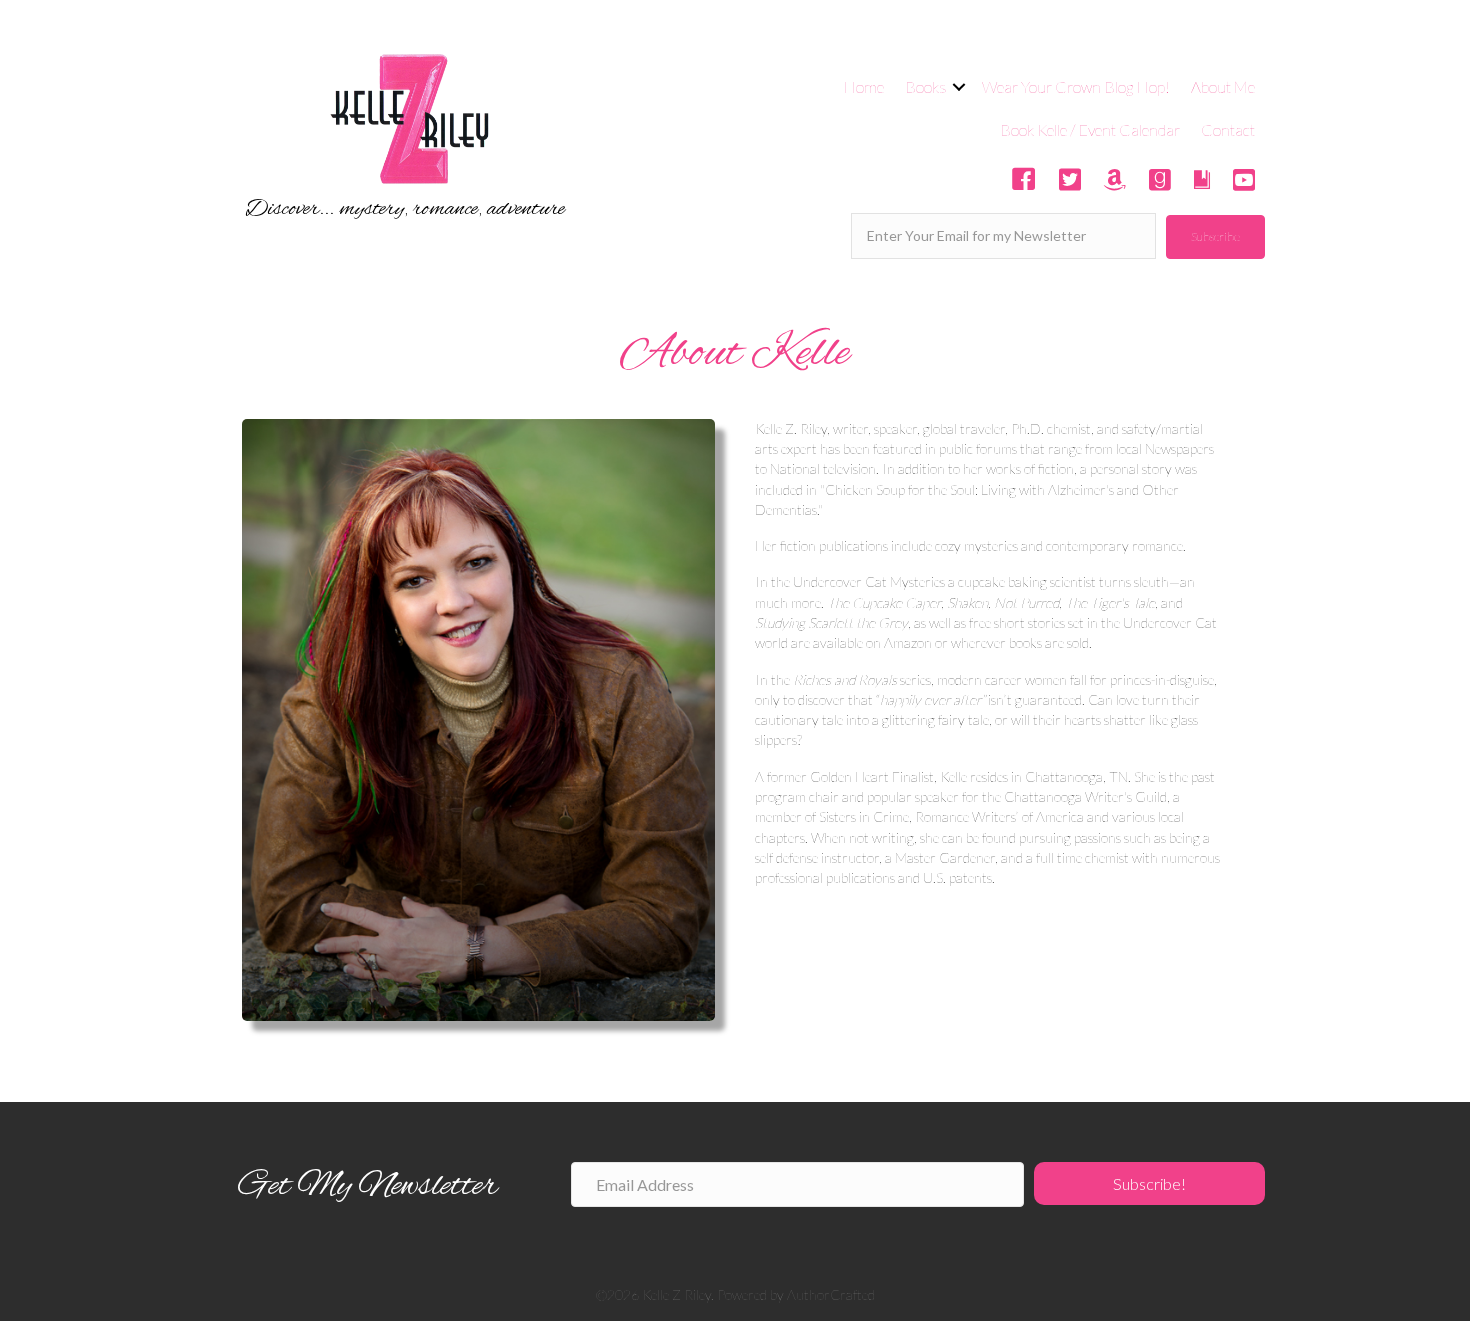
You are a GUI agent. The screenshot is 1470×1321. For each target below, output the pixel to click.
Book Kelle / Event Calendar (1090, 129)
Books (926, 86)
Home (863, 86)
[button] (1215, 237)
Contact (1228, 129)
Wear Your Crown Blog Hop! (1076, 86)
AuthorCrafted (831, 1294)
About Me (1223, 86)
